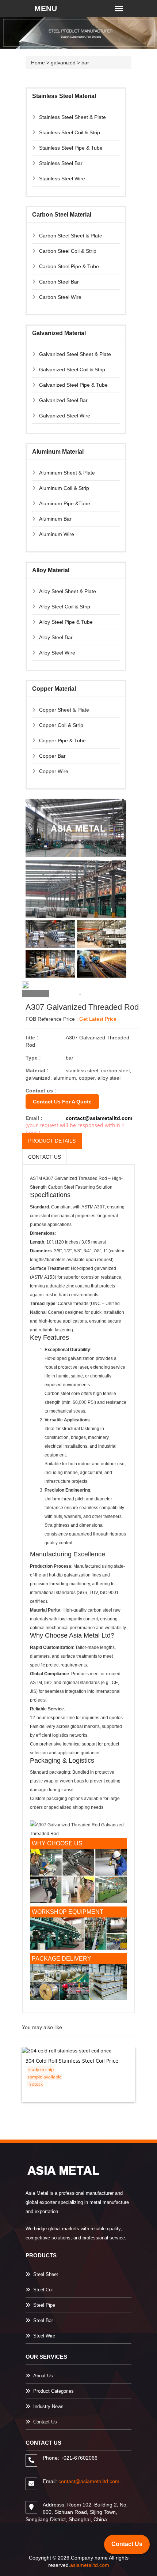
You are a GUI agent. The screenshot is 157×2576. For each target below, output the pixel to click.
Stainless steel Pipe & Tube (71, 148)
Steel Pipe (44, 2305)
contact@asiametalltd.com (99, 1118)
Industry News (48, 2406)
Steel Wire (44, 2336)
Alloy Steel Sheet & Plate (68, 591)
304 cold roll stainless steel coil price (72, 2061)
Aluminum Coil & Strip (64, 488)
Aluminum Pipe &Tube (65, 503)
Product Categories (53, 2391)
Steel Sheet (46, 2274)
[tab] (36, 994)
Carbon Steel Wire (60, 297)
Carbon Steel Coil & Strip (68, 251)
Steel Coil (43, 2290)
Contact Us (45, 2422)
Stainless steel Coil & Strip (70, 132)
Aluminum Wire (57, 534)
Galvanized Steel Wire (65, 416)
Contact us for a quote (62, 1102)
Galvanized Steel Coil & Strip (72, 370)
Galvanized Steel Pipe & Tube (73, 385)
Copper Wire (54, 771)
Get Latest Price (98, 1019)
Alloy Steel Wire (57, 653)
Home (38, 63)
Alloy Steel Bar (56, 637)
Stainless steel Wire (62, 179)
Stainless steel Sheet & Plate (72, 117)
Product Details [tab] (52, 1141)
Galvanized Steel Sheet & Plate (75, 354)
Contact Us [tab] (45, 1157)
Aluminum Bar (55, 519)
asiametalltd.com (90, 2565)
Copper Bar (52, 756)
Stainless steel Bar (61, 163)
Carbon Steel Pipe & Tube (69, 266)
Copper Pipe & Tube (62, 740)
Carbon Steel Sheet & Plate (71, 236)
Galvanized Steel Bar (63, 400)
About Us (43, 2376)
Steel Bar (43, 2320)
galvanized (63, 63)
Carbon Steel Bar (59, 282)
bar (85, 63)
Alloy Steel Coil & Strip (65, 607)
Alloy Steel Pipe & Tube (66, 622)
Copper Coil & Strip (61, 725)
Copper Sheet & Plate (64, 710)
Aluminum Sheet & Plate (67, 473)
